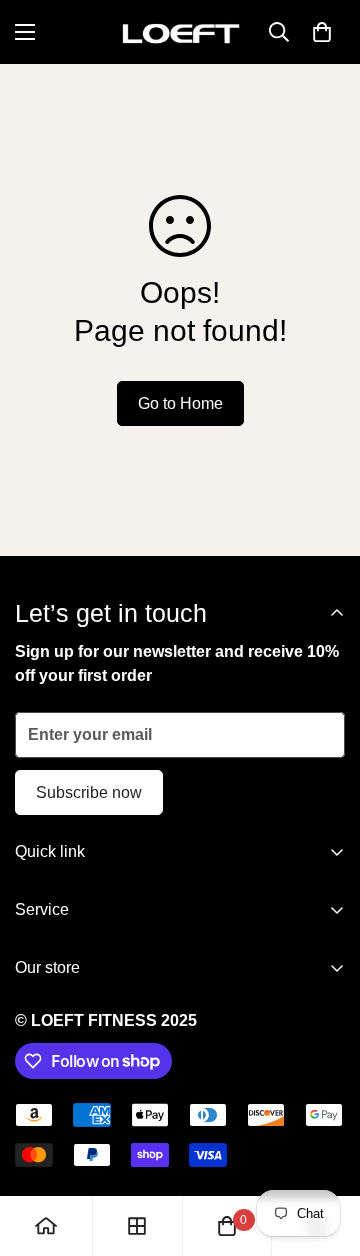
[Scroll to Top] (324, 1150)
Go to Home (180, 403)
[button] (322, 32)
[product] (46, 1226)
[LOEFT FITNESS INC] (180, 32)
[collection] (137, 1226)
